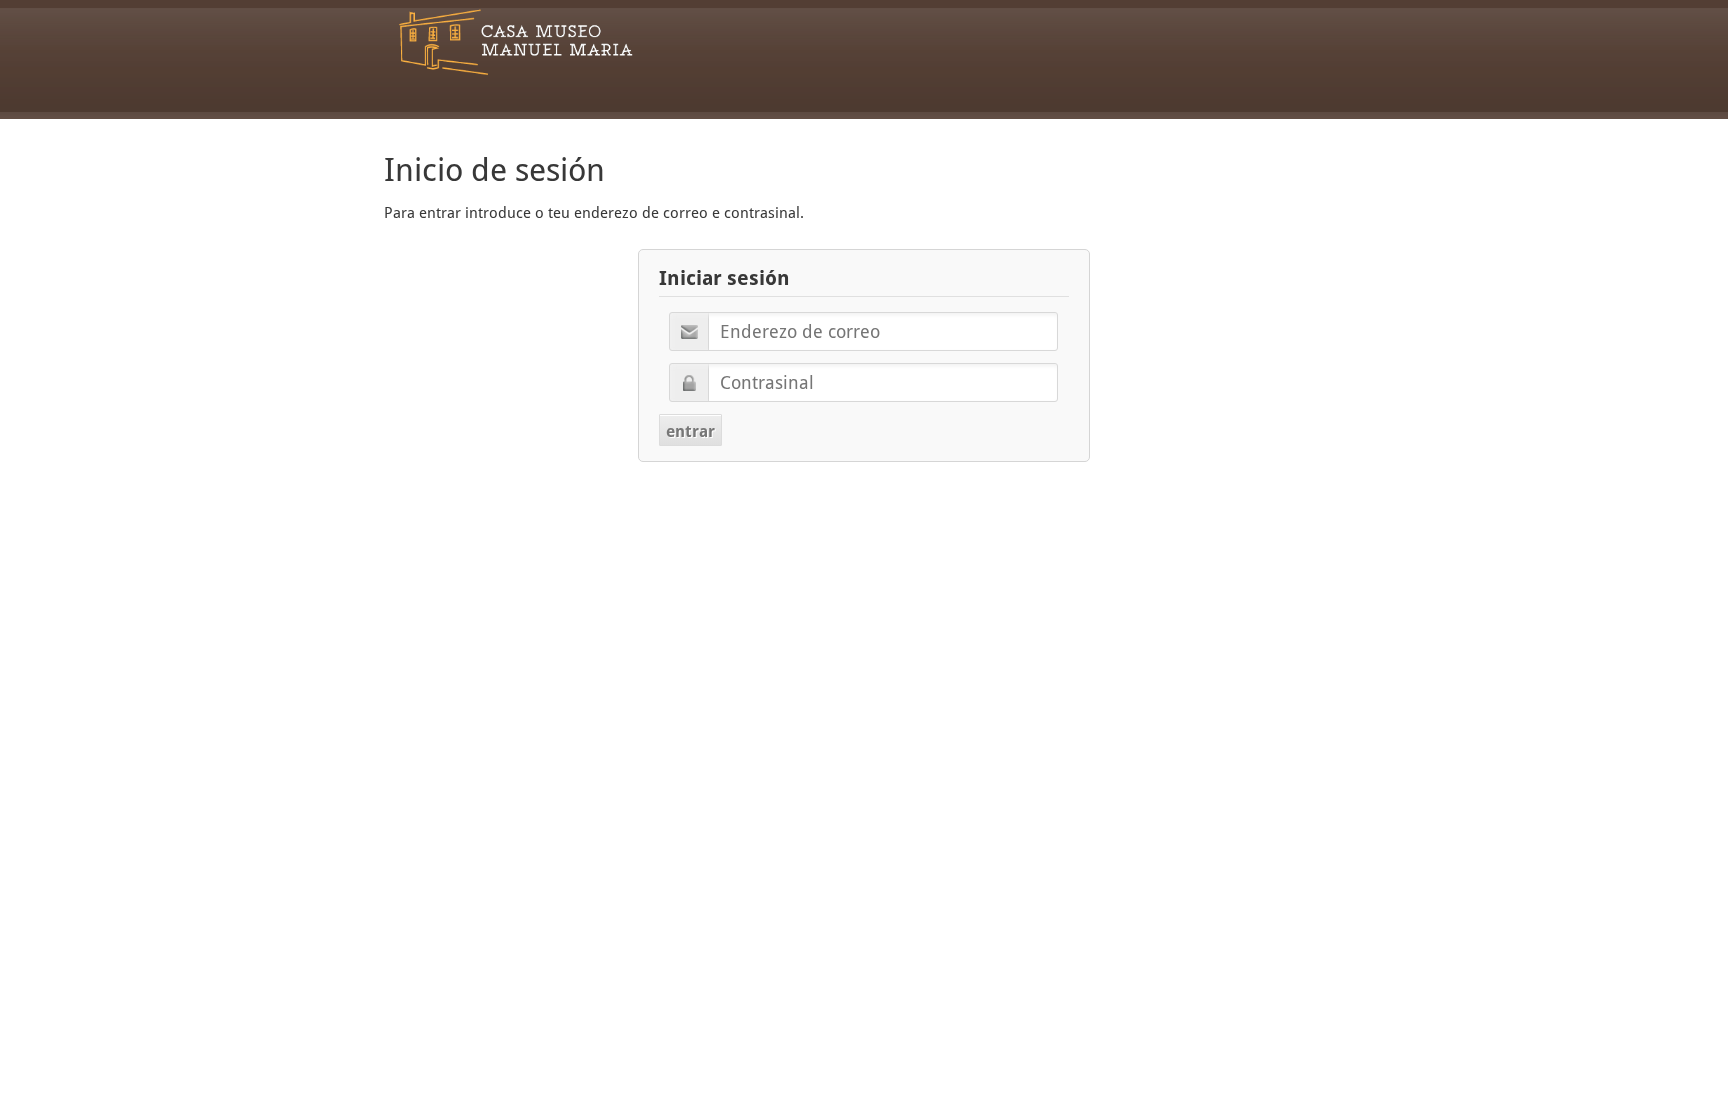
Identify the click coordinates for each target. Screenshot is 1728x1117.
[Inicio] (515, 42)
